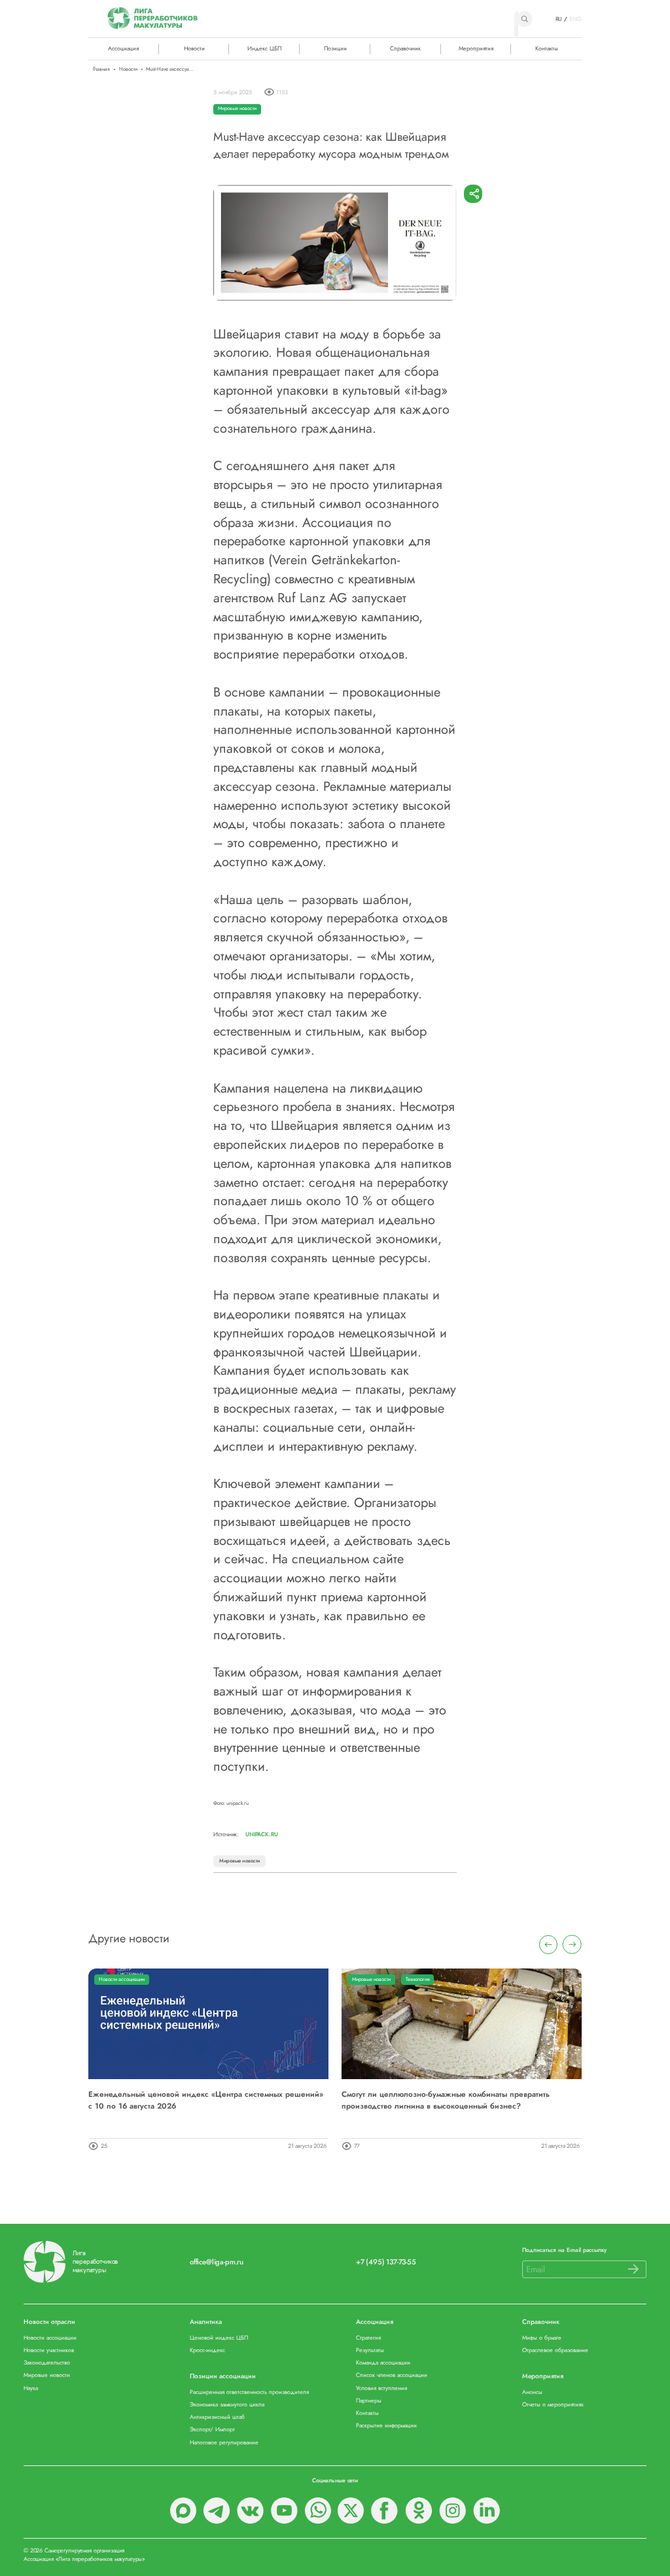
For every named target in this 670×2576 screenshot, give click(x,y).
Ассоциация (375, 2322)
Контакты (547, 48)
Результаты (370, 2350)
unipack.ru (262, 1834)
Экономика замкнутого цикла (227, 2405)
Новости (194, 48)
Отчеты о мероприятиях (553, 2405)
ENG (575, 19)
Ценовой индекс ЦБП (219, 2338)
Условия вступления (381, 2388)
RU (559, 19)
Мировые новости (237, 108)
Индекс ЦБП (264, 48)
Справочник (405, 48)
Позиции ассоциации (223, 2377)
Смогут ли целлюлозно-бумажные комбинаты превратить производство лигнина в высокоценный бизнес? (446, 2100)
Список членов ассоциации (392, 2375)
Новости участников (49, 2350)
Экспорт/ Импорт (212, 2430)
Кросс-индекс (207, 2350)
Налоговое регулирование (224, 2443)
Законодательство (47, 2363)
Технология (418, 1979)
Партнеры (369, 2401)
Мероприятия (476, 48)
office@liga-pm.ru (217, 2262)
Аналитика (206, 2322)
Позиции (335, 48)
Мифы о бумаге (542, 2338)
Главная (101, 69)
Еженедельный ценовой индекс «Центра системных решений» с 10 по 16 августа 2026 (206, 2100)
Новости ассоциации (122, 1979)
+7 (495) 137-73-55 (386, 2262)
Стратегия (368, 2338)
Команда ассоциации (383, 2363)
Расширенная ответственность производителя (249, 2392)
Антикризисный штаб (217, 2417)
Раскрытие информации (386, 2426)
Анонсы (532, 2392)
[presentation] (549, 1945)
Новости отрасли (49, 2322)
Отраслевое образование (555, 2350)
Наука (31, 2388)
